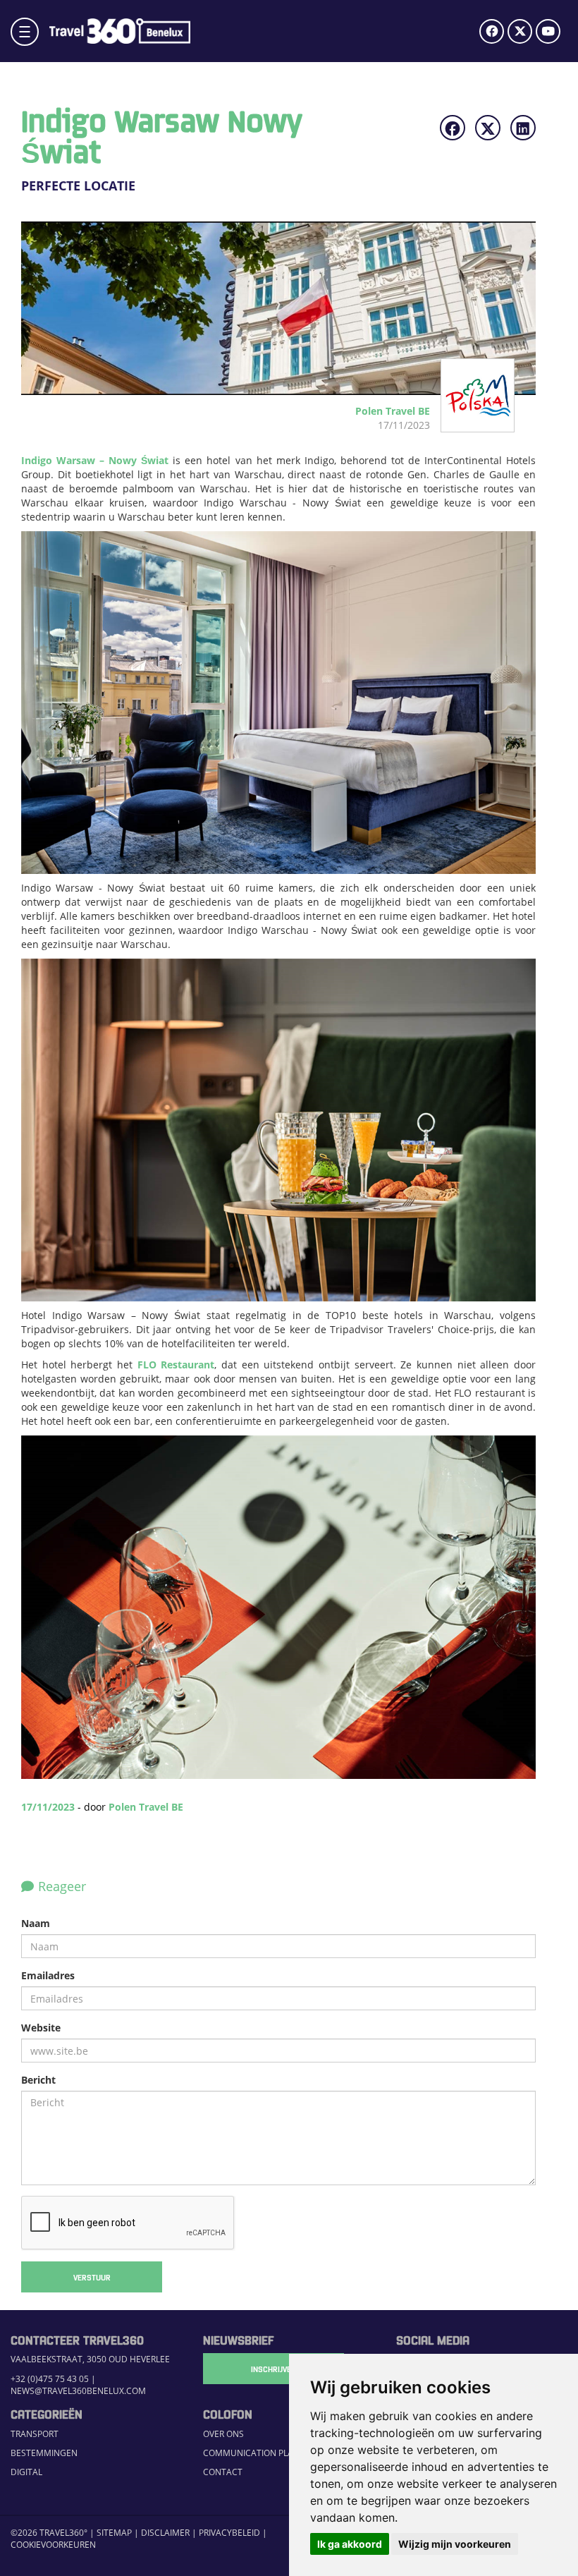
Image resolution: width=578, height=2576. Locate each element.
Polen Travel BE (146, 1807)
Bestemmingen (44, 2453)
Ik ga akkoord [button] (350, 2544)
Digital (26, 2472)
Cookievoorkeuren (53, 2545)
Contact (223, 2472)
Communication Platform (262, 2453)
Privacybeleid (229, 2533)
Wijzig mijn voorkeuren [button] (455, 2544)
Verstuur (92, 2277)
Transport (35, 2434)
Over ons (223, 2434)
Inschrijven (273, 2369)
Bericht (38, 2080)
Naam (36, 1923)
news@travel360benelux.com (78, 2391)
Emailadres (48, 1975)
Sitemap (114, 2533)
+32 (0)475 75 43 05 (50, 2379)
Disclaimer (165, 2533)
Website (41, 2028)
